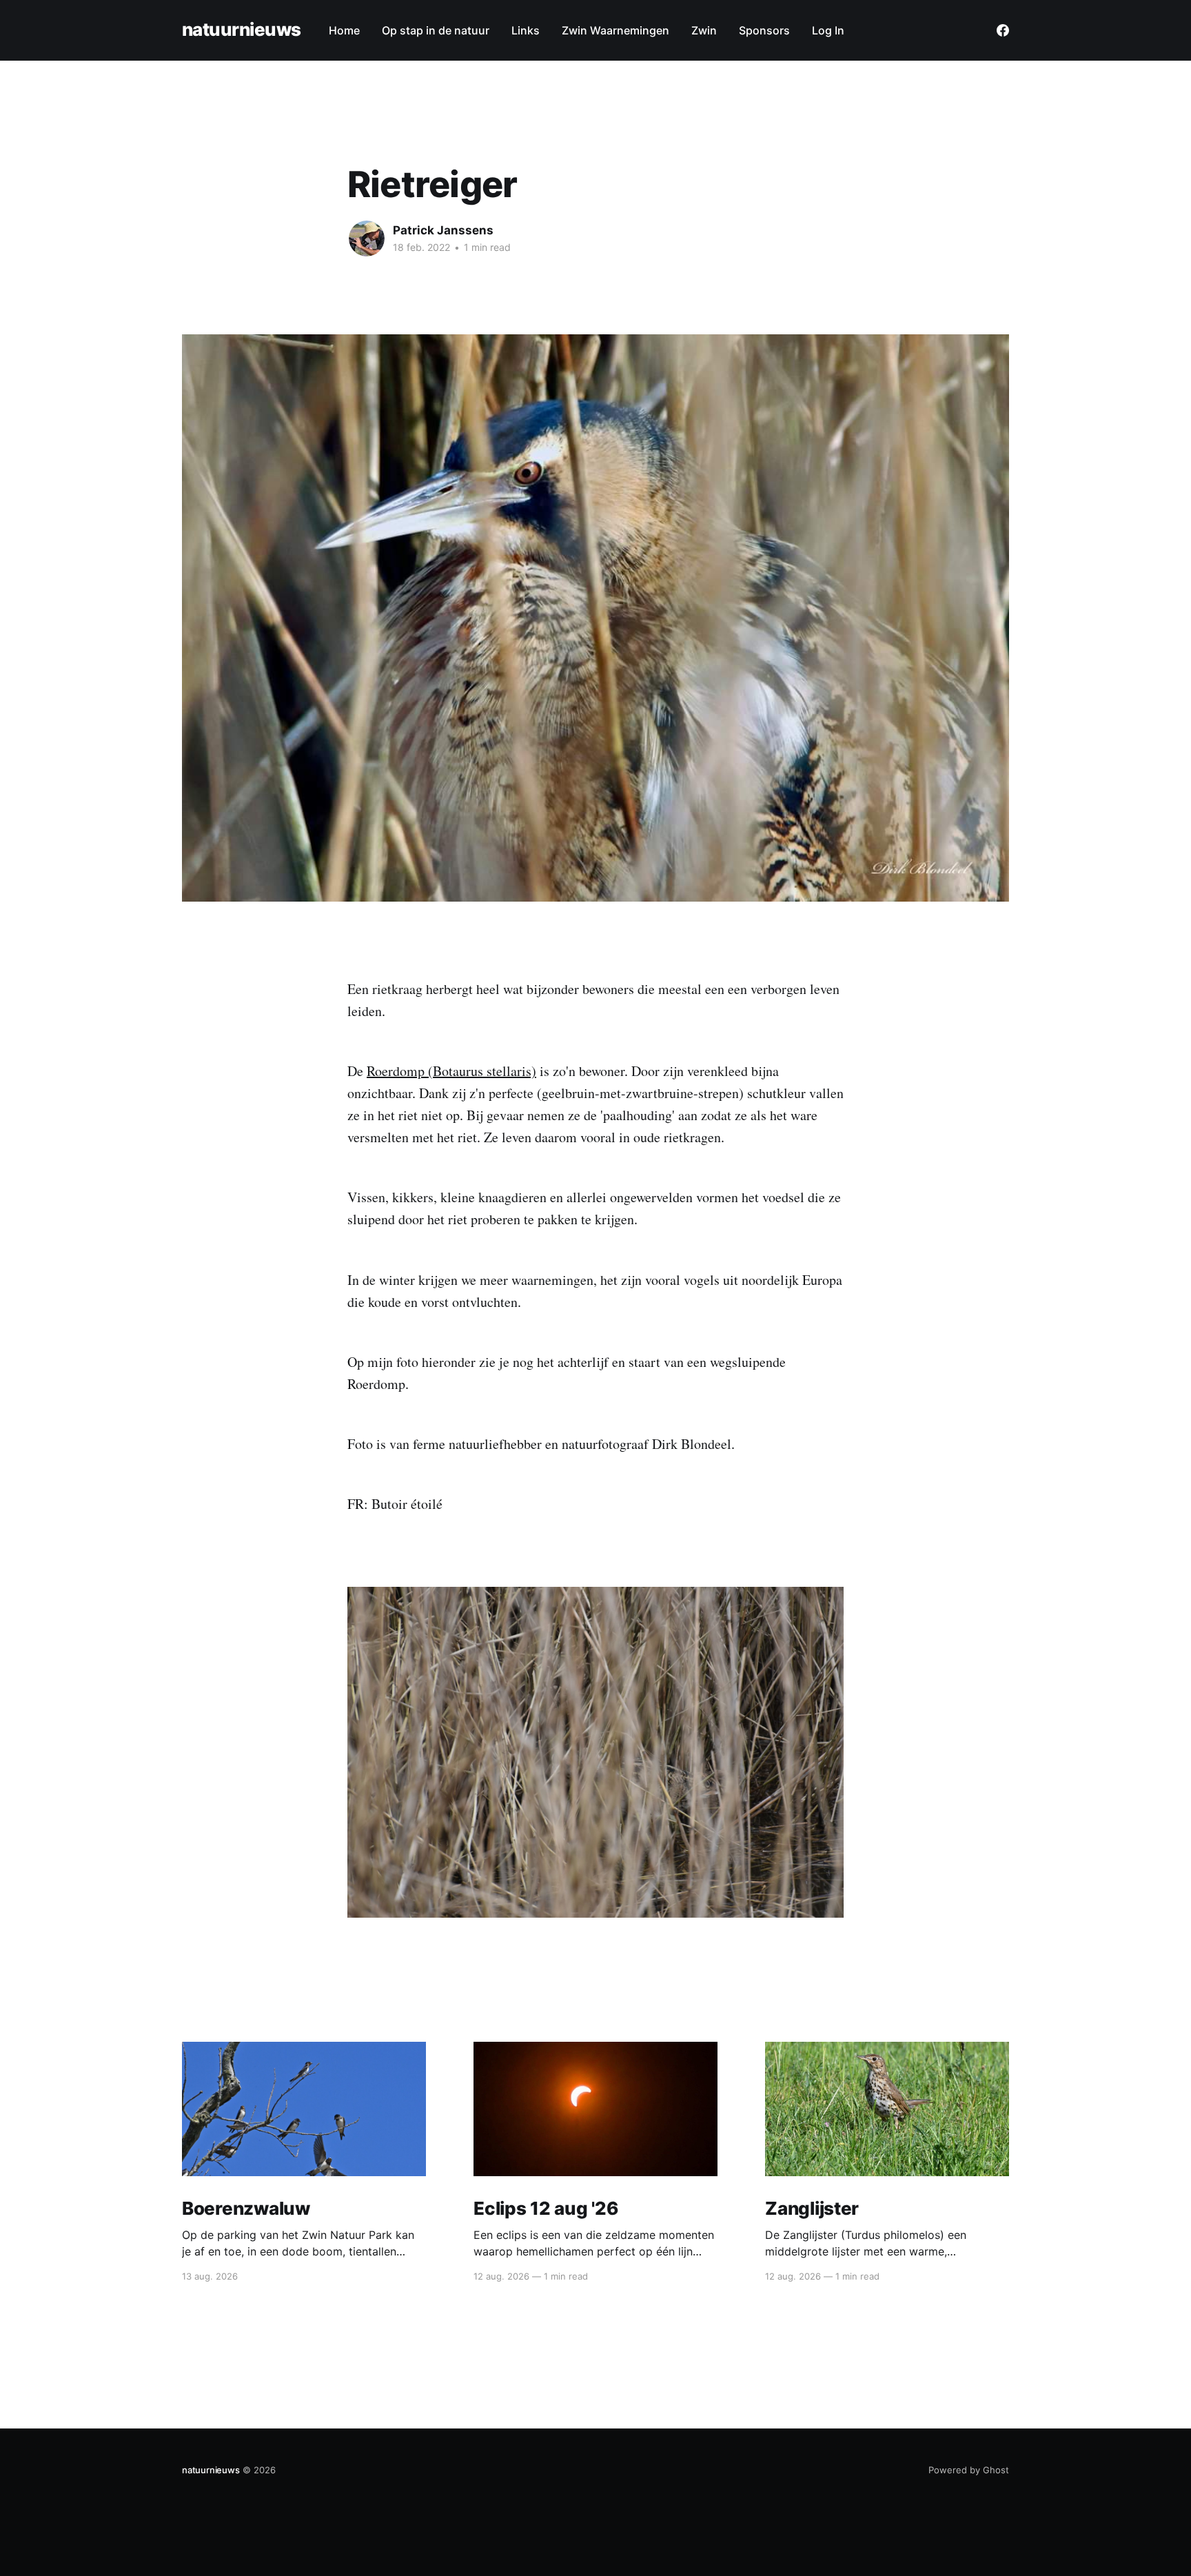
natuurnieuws (242, 30)
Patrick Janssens (443, 230)
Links (526, 30)
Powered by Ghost (969, 2470)
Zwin (704, 30)
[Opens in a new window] (1003, 30)
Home (344, 30)
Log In (828, 30)
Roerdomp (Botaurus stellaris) (451, 1071)
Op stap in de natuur (436, 30)
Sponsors (764, 30)
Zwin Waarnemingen (615, 30)
